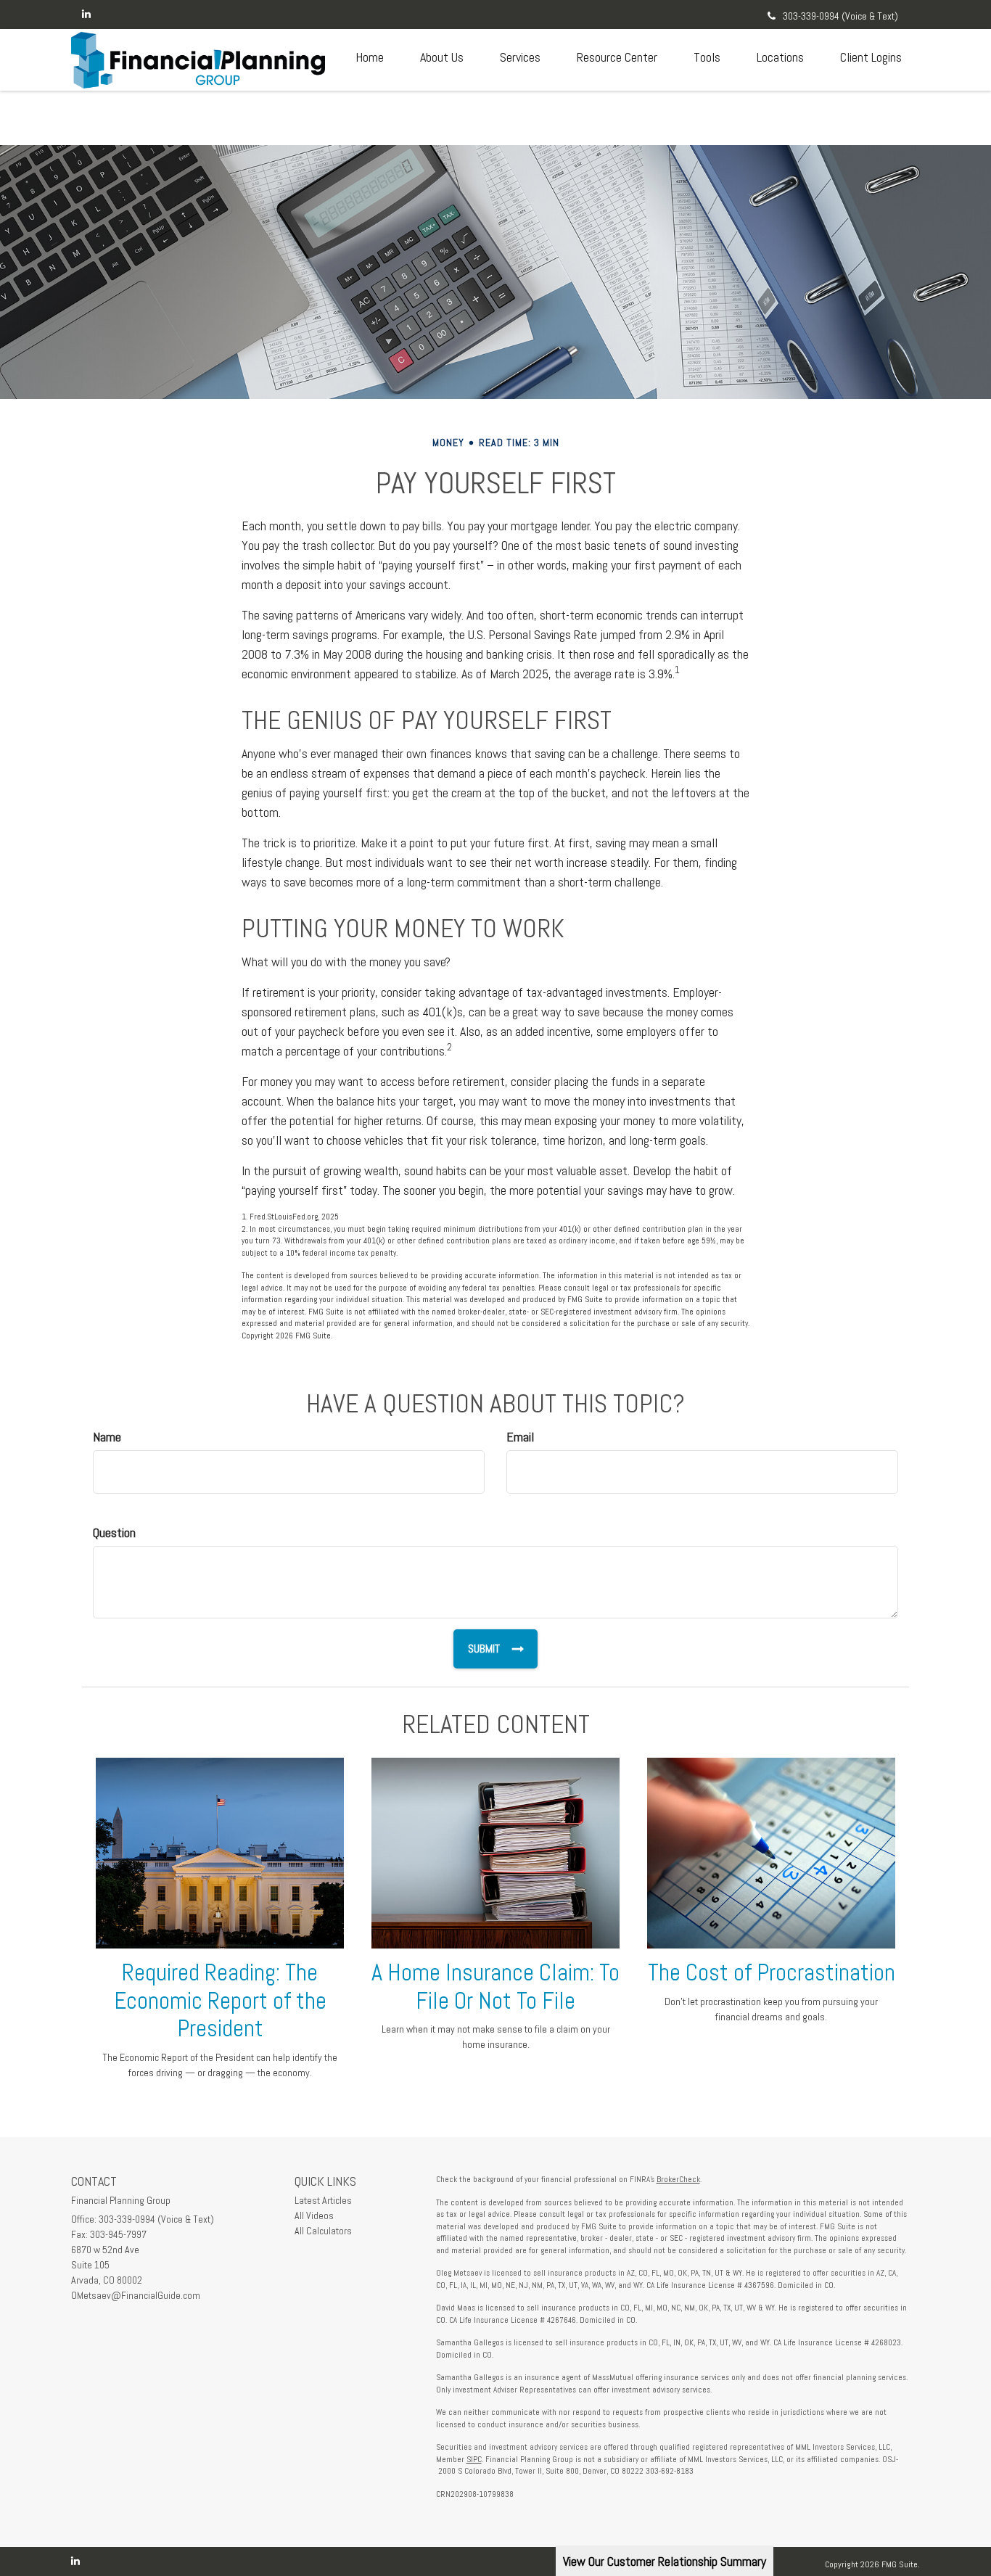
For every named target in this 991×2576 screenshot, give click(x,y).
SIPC (474, 2459)
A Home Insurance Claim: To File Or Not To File (495, 1987)
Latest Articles (323, 2200)
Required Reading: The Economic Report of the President (220, 2001)
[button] (442, 57)
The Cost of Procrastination (772, 1972)
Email (520, 1437)
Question (114, 1532)
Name (107, 1437)
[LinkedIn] (86, 14)
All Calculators (323, 2231)
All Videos (314, 2215)
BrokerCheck (678, 2179)
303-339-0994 (840, 16)
